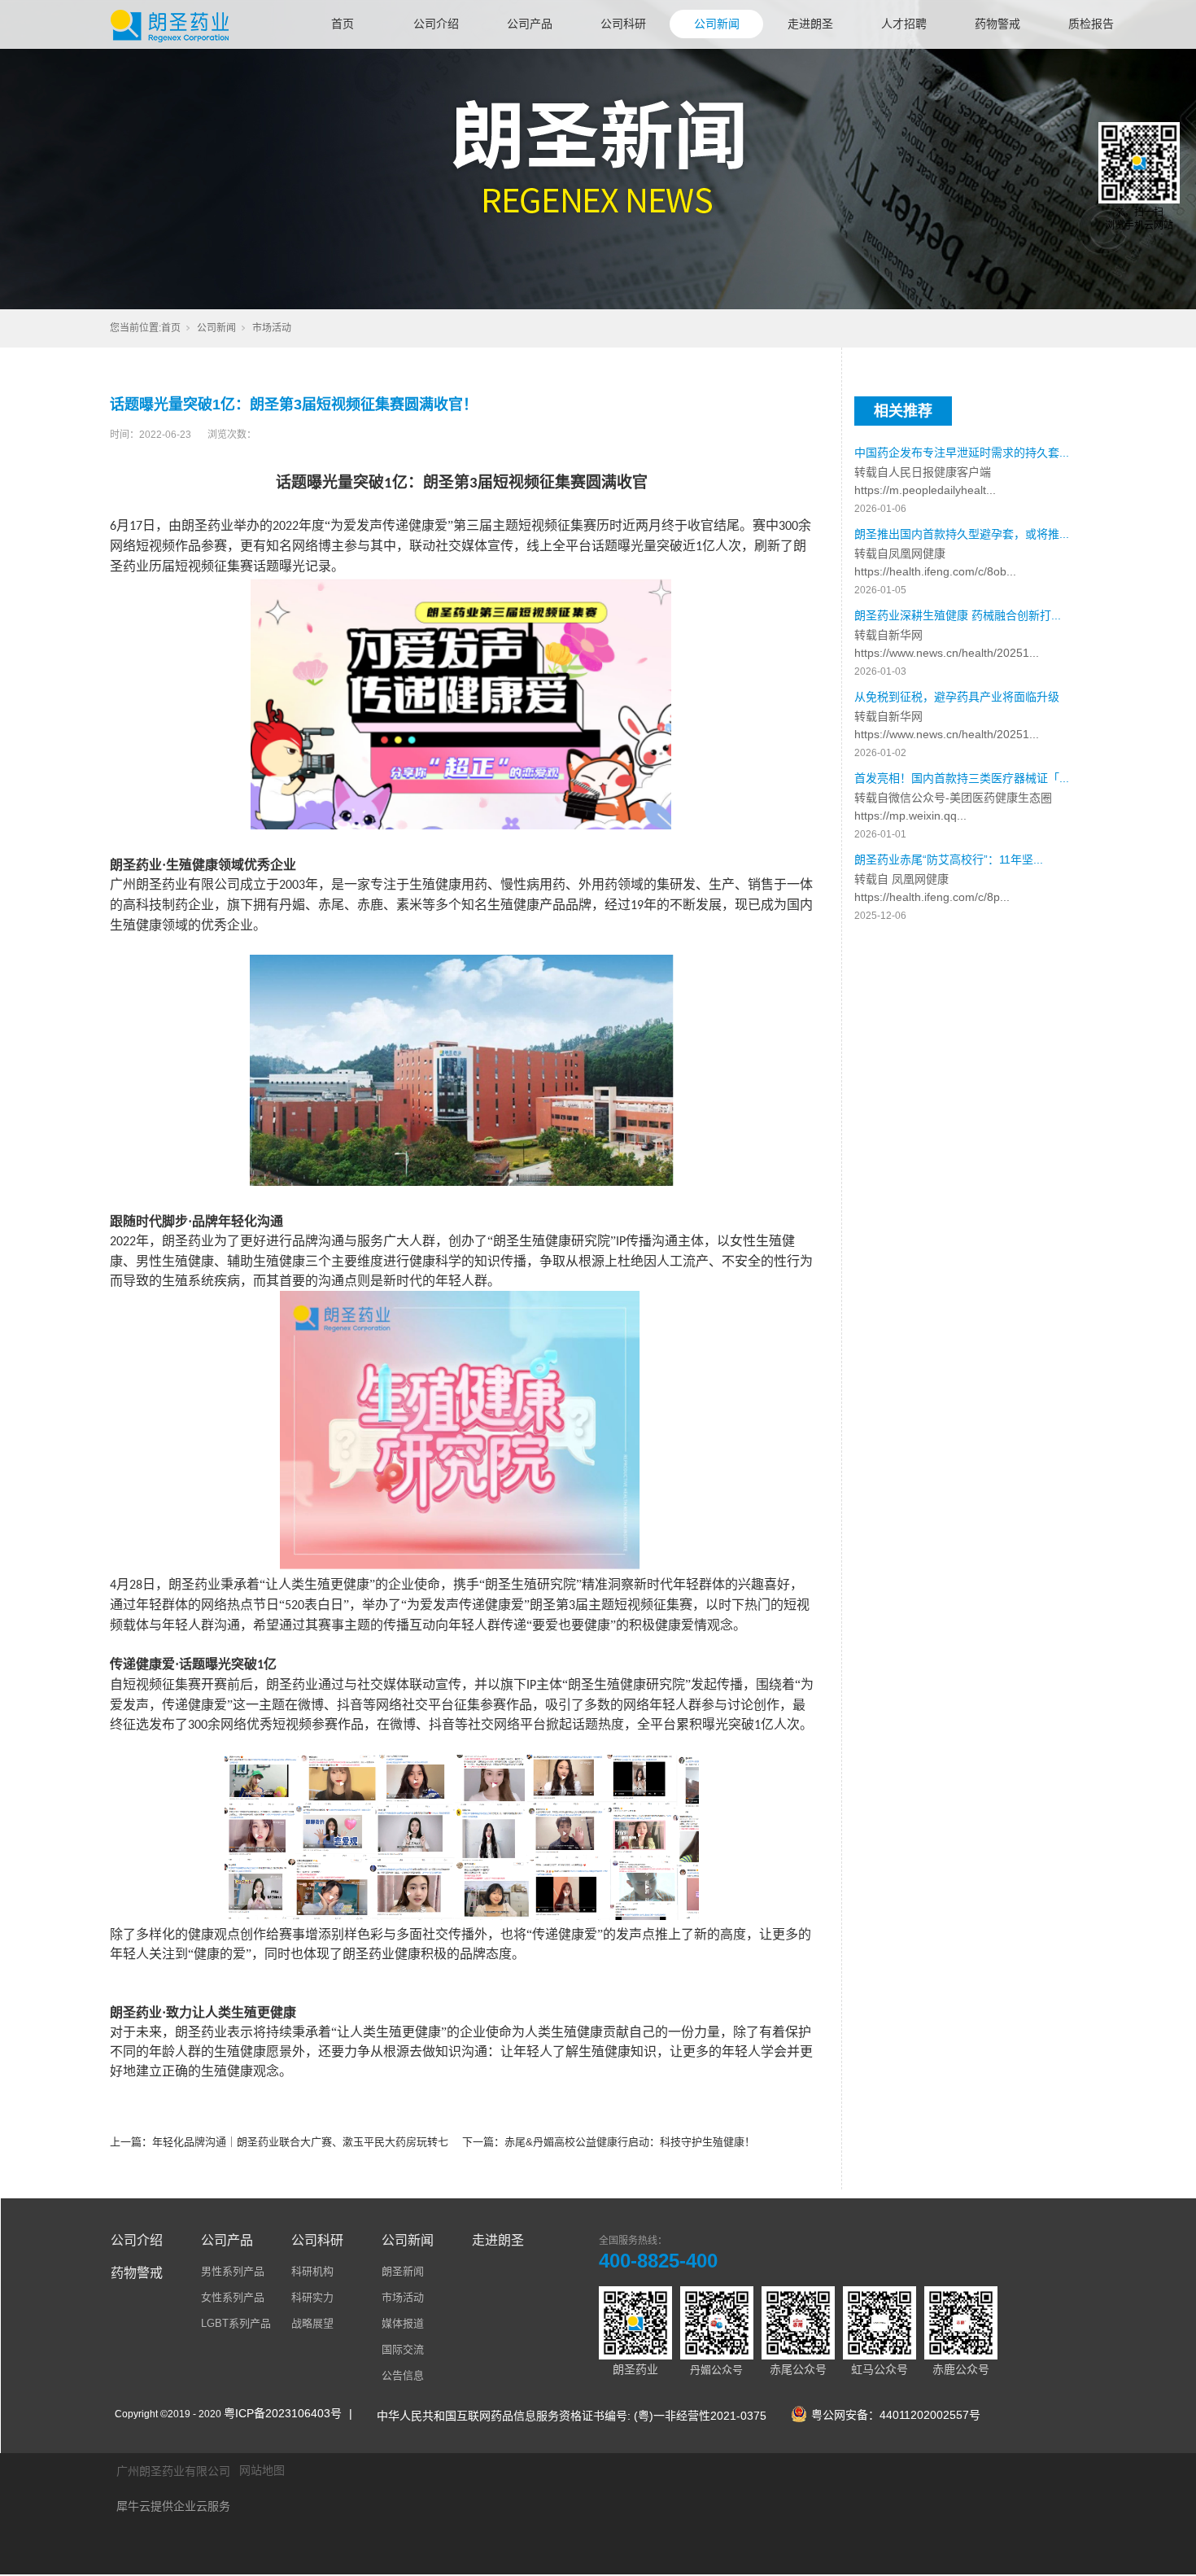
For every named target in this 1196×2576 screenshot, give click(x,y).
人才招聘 (904, 24)
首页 (343, 24)
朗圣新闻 (403, 2271)
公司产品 (530, 24)
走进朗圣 (810, 24)
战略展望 (312, 2323)
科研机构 (312, 2271)
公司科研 (623, 24)
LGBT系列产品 (236, 2323)
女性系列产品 (233, 2297)
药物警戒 (997, 24)
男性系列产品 (233, 2271)
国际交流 (403, 2349)
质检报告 (1091, 24)
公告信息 (403, 2375)
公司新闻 (717, 24)
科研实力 (312, 2297)
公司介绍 (436, 24)
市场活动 (272, 328)
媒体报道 (403, 2323)
